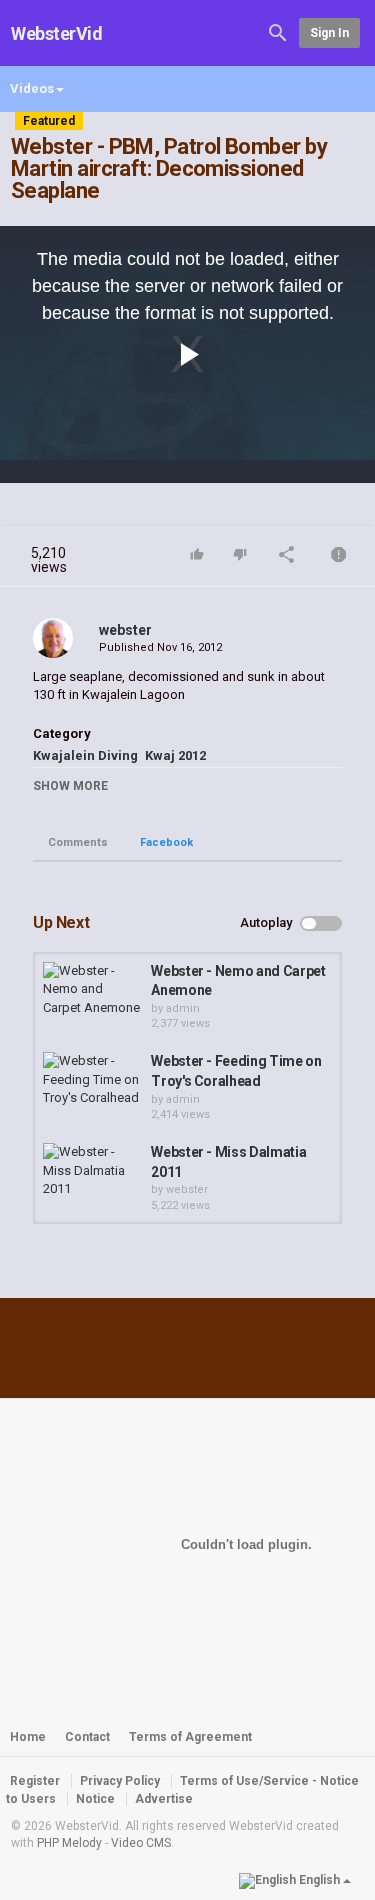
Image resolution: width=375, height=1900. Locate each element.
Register (35, 1781)
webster (125, 630)
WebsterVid (57, 33)
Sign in (329, 33)
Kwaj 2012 (175, 755)
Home (28, 1737)
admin (183, 1008)
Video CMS (141, 1843)
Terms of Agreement (190, 1737)
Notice (95, 1799)
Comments (78, 842)
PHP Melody (69, 1843)
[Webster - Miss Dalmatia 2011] (92, 1171)
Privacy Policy (120, 1781)
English (319, 1880)
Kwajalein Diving (85, 755)
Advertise (164, 1799)
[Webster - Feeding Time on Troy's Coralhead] (92, 1080)
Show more (70, 786)
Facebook (166, 842)
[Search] (278, 31)
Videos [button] (32, 88)
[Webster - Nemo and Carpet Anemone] (92, 990)
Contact (87, 1737)
